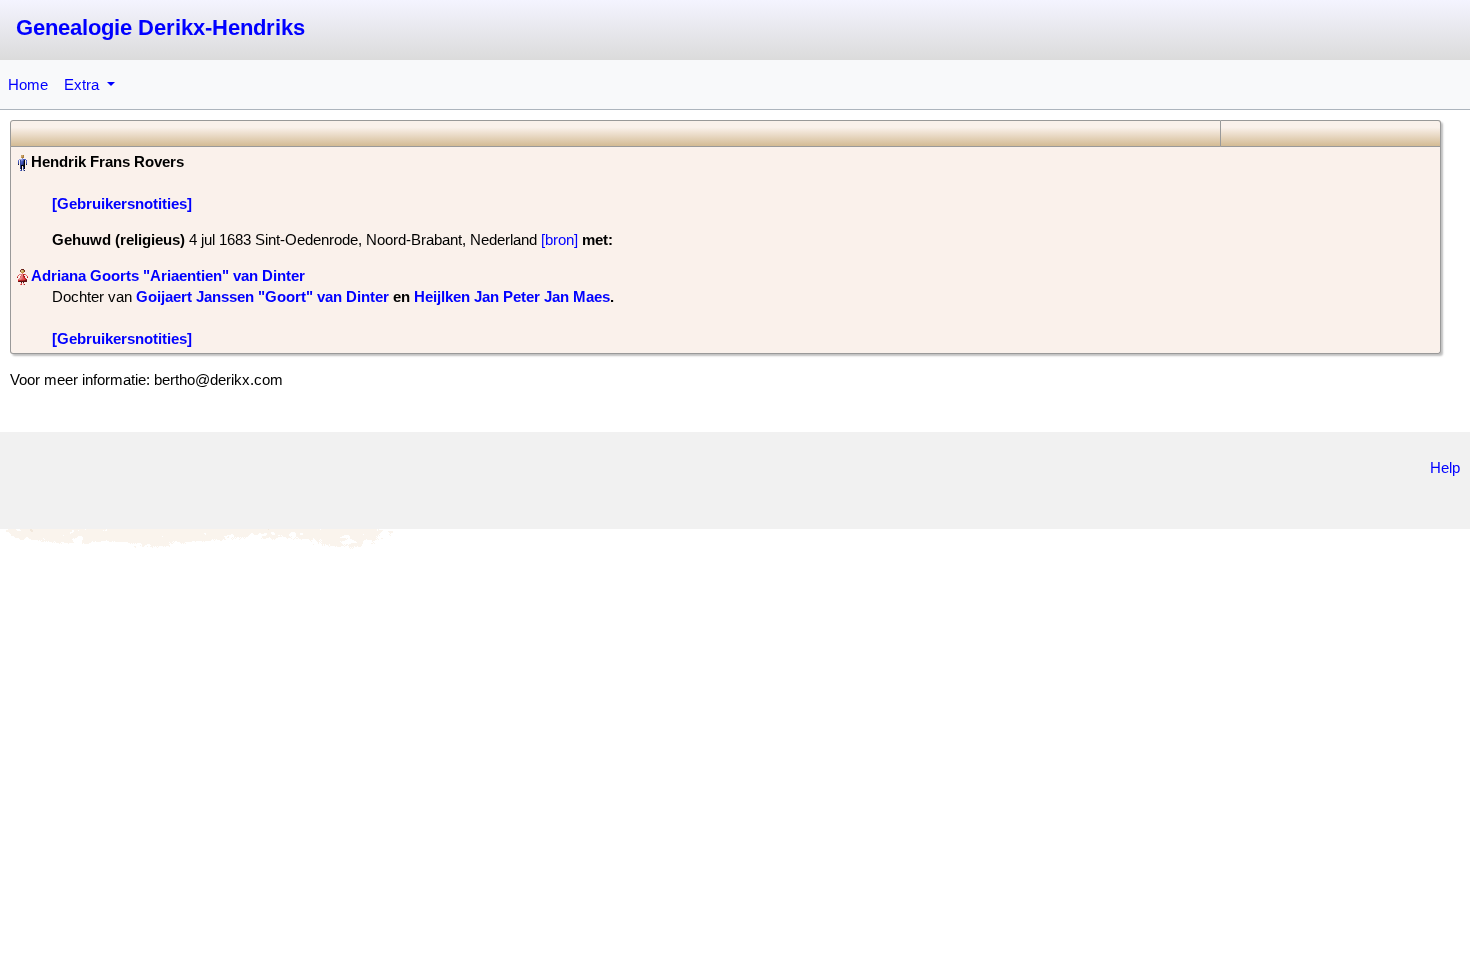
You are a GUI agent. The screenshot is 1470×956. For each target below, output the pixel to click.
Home (28, 84)
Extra (83, 84)
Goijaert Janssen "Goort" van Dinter (262, 296)
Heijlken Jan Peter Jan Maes (512, 296)
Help (1445, 467)
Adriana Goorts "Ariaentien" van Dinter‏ (168, 275)
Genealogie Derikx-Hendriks (160, 27)
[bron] (559, 239)
